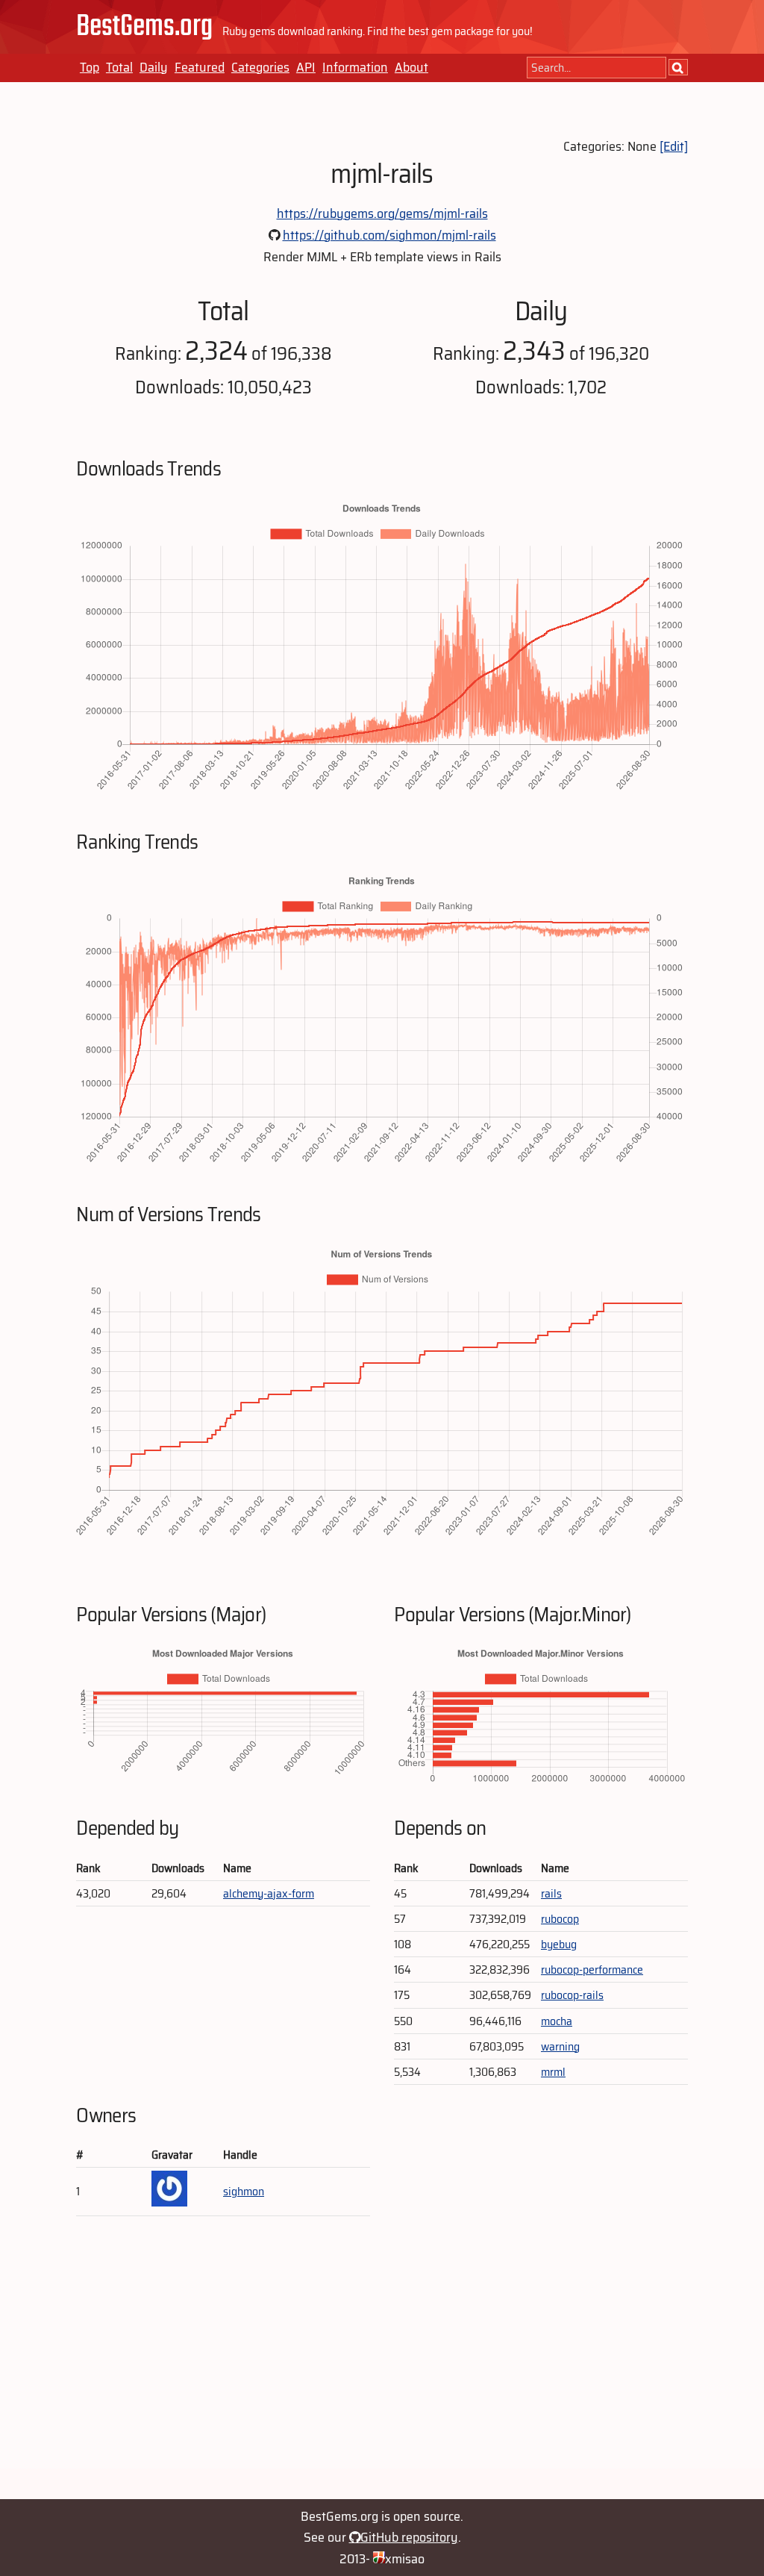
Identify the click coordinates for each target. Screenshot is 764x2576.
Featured (200, 67)
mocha (557, 2021)
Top (90, 67)
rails (551, 1893)
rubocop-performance (592, 1970)
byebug (559, 1944)
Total (119, 67)
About (411, 67)
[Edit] (674, 146)
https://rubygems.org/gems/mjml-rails (382, 213)
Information (355, 67)
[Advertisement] (382, 2364)
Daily (154, 67)
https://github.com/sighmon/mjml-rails (389, 235)
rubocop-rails (572, 1995)
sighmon (244, 2191)
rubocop (560, 1919)
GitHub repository (409, 2537)
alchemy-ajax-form (269, 1893)
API (306, 67)
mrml (553, 2072)
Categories (260, 67)
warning (560, 2046)
